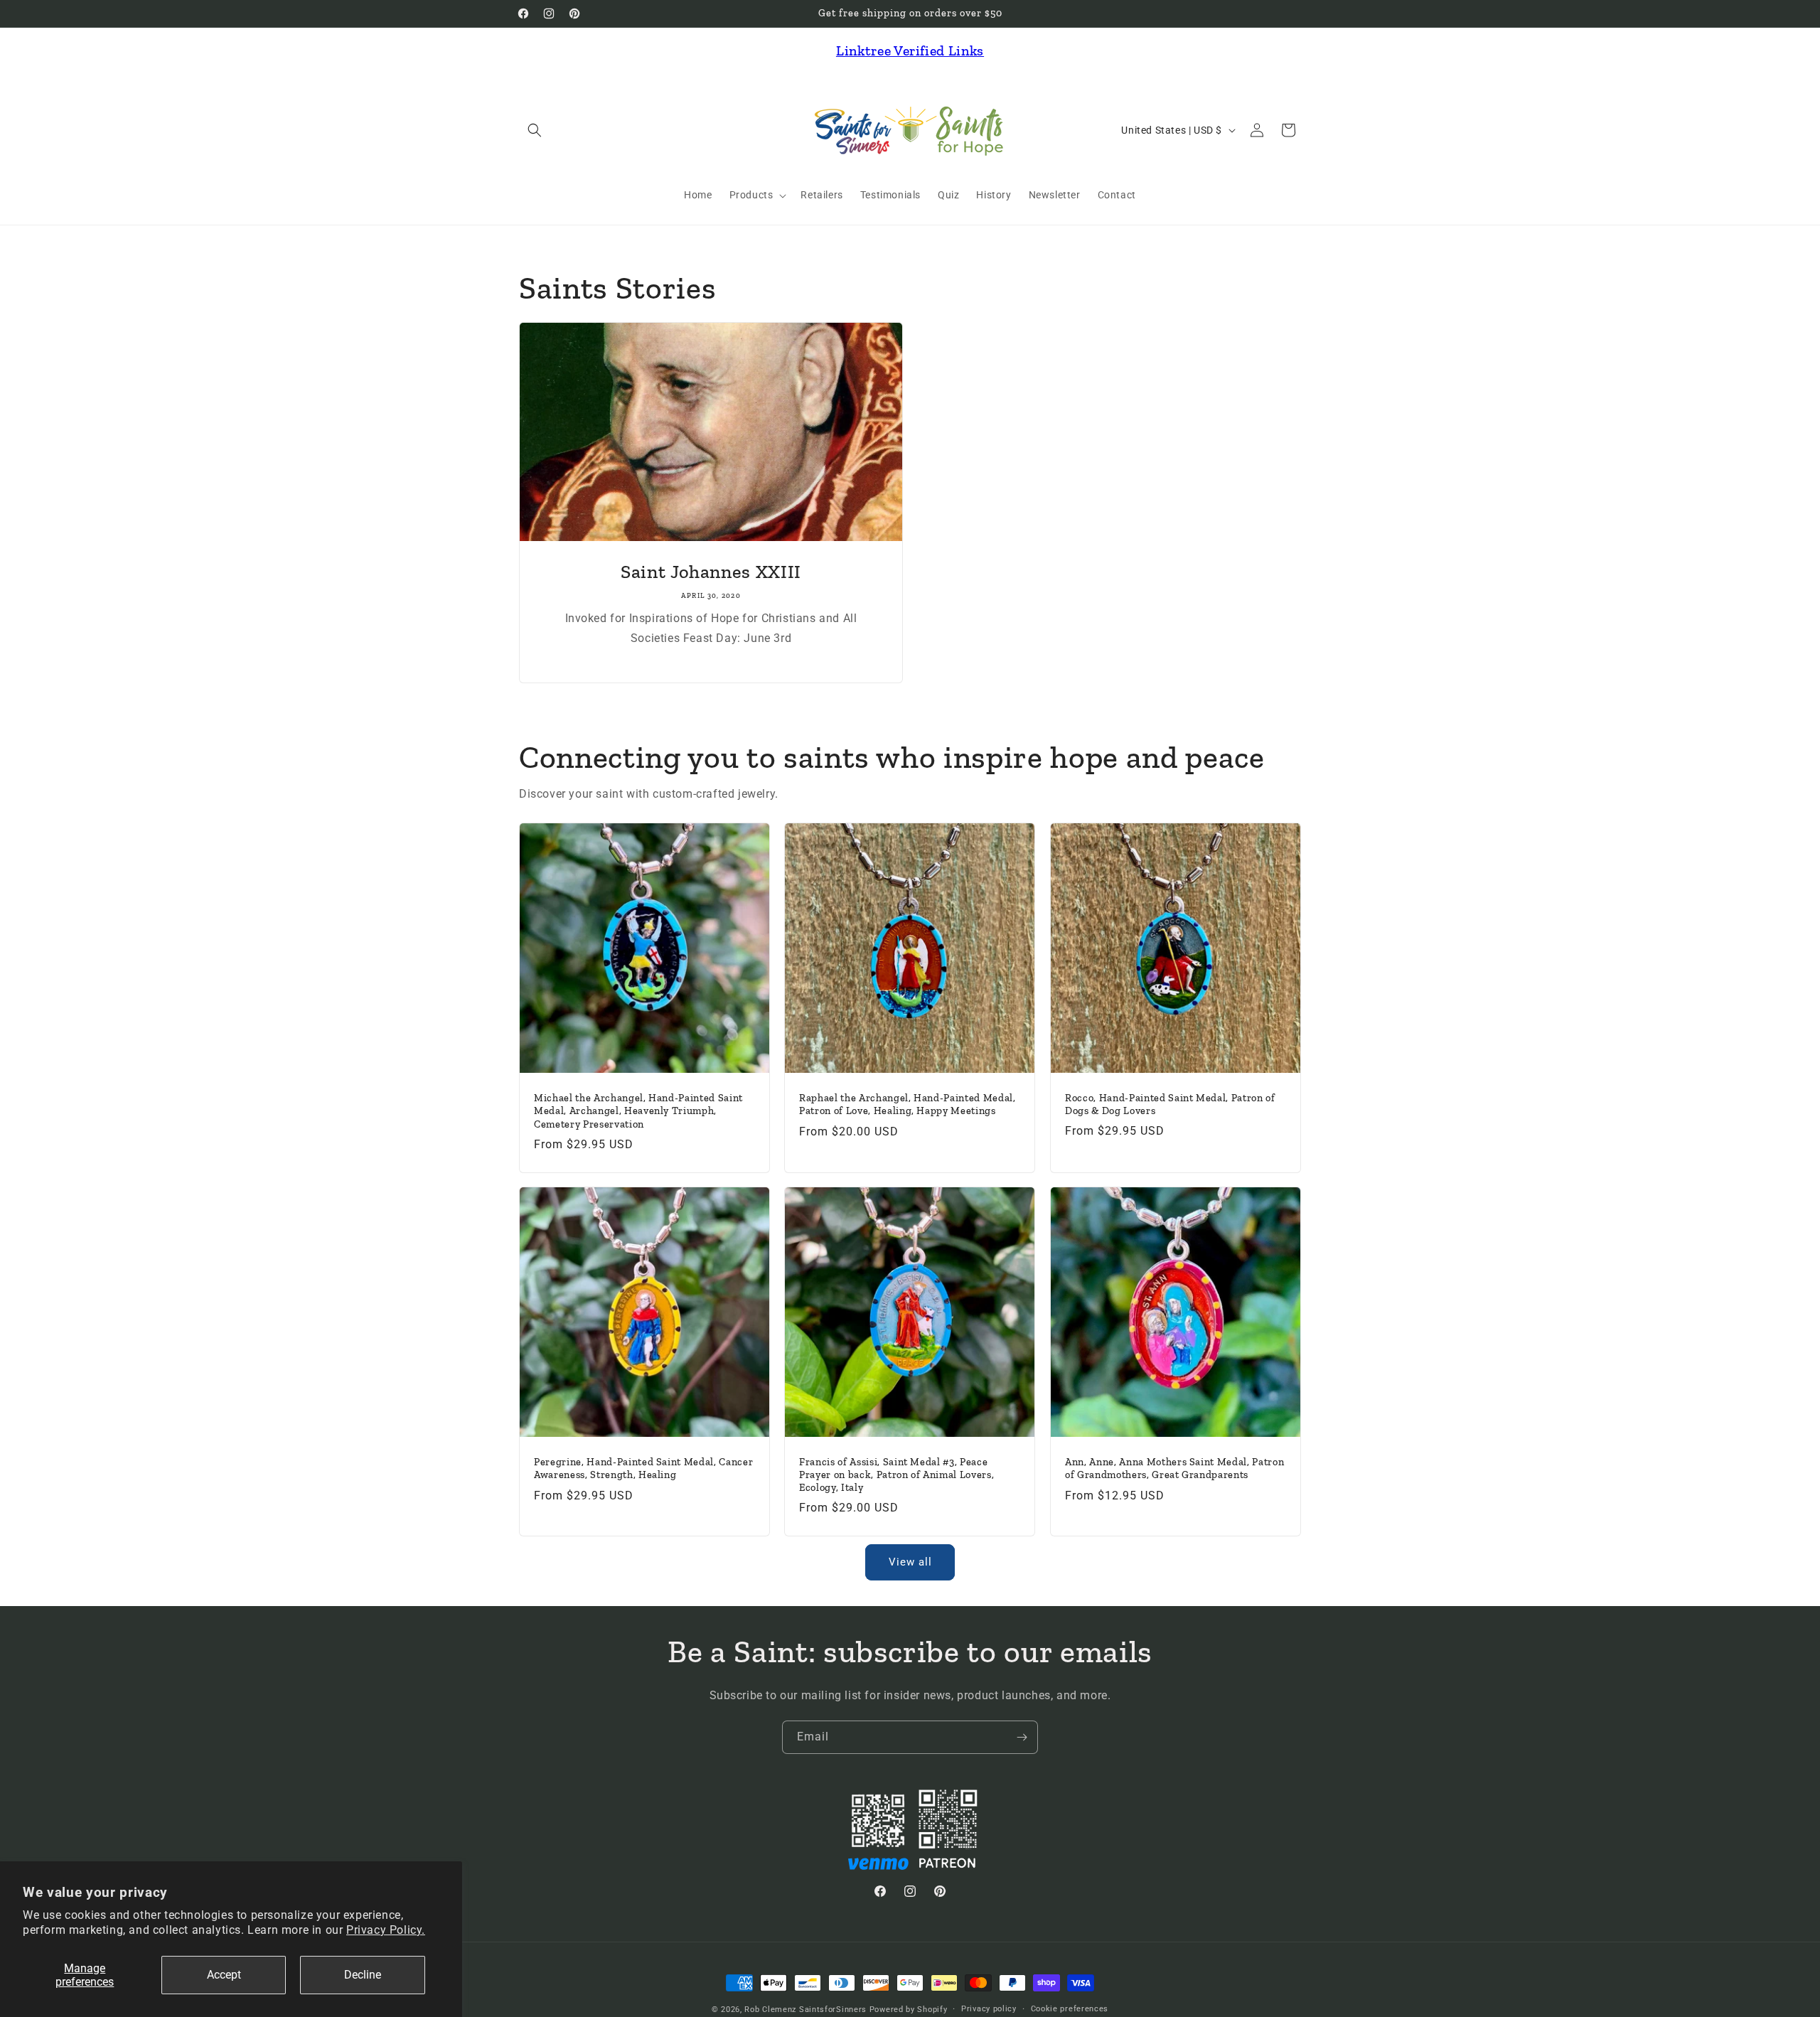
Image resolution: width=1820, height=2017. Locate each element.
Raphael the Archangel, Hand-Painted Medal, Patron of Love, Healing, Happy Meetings (908, 1104)
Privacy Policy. (386, 1930)
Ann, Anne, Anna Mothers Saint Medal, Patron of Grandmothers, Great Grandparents (1174, 1469)
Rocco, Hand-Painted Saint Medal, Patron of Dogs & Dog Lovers (1170, 1104)
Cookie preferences (1070, 2009)
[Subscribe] (1022, 1737)
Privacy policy (989, 2009)
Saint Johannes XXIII (711, 572)
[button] (535, 130)
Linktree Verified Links (910, 50)
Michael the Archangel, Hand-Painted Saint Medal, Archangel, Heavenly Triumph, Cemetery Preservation (638, 1111)
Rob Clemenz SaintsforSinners (805, 2010)
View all (910, 1562)
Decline (363, 1975)
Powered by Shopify (909, 2010)
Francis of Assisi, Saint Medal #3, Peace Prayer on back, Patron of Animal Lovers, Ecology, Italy (896, 1475)
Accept (224, 1975)
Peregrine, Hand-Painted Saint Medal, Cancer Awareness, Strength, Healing (643, 1469)
